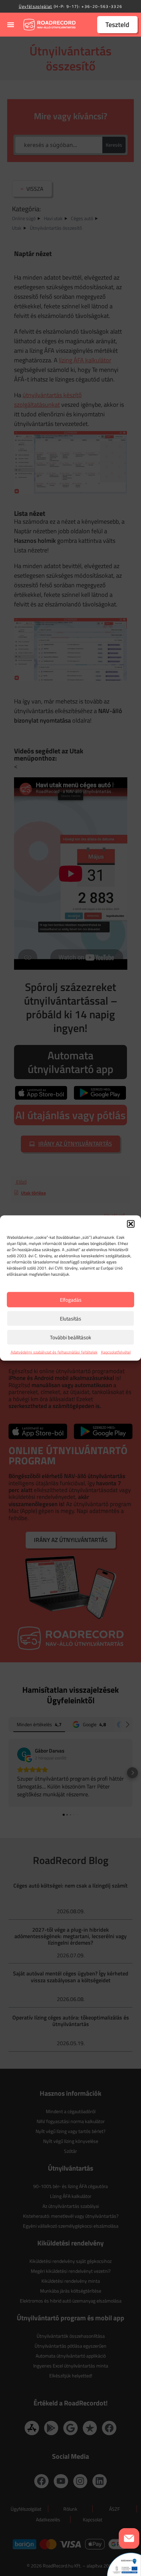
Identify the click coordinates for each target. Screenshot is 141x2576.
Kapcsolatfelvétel (116, 1352)
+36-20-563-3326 (102, 6)
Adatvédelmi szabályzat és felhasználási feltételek (54, 1352)
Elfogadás (71, 1299)
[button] (131, 1224)
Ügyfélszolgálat (36, 6)
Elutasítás (70, 1318)
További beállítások (70, 1337)
